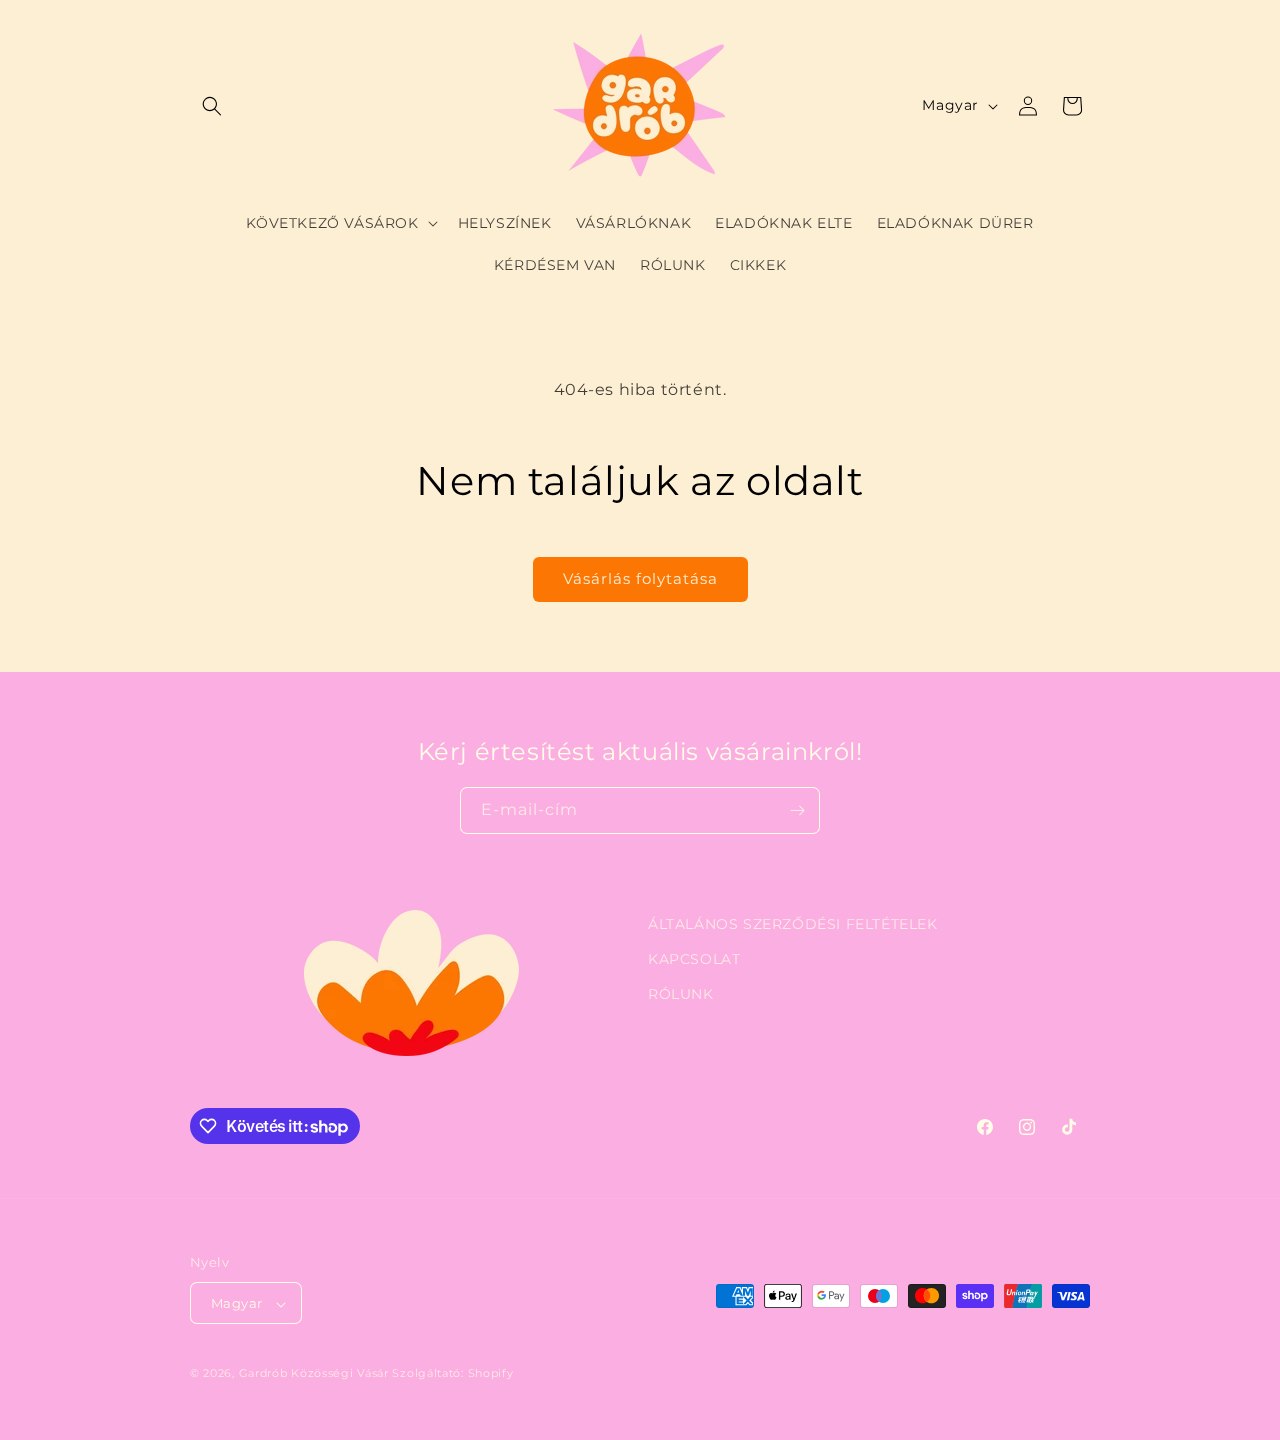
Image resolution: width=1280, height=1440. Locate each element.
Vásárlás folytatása (640, 578)
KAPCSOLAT (694, 959)
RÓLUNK (681, 994)
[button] (212, 106)
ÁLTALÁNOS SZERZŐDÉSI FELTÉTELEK (793, 924)
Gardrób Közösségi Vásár (314, 1374)
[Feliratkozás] (797, 810)
